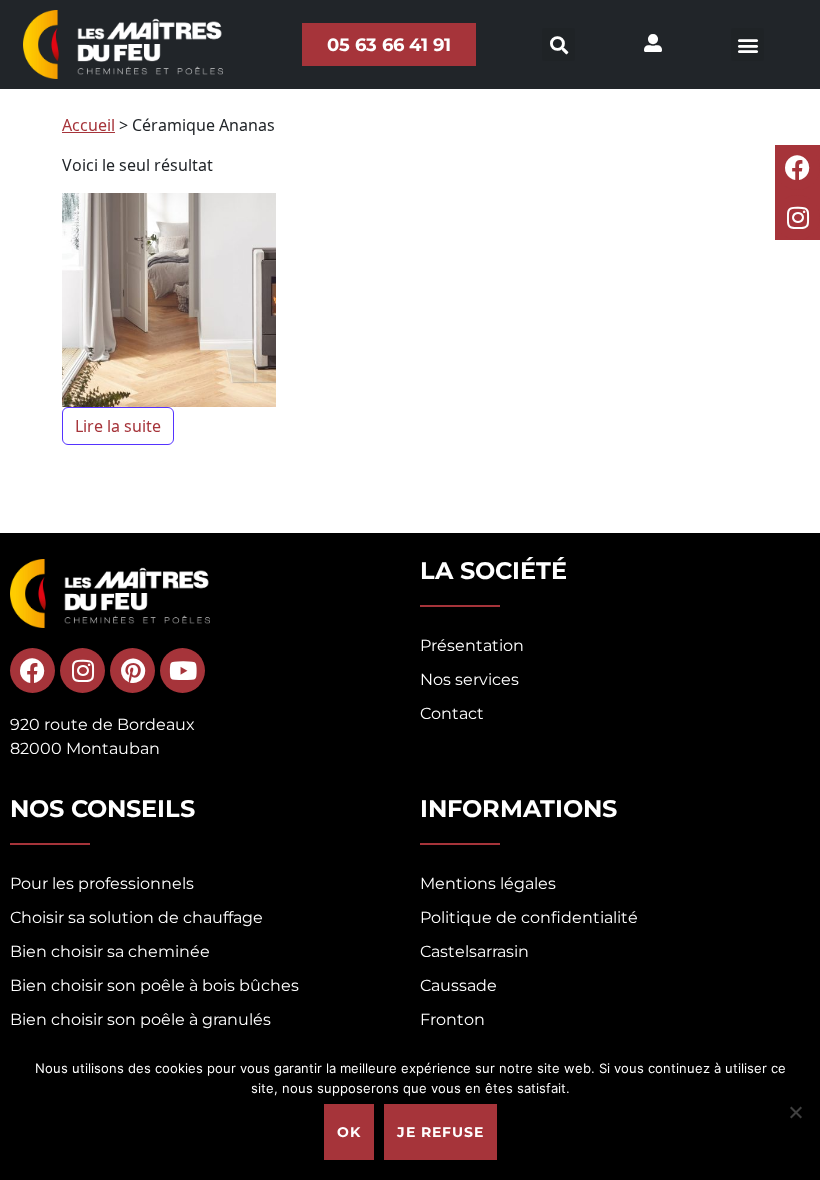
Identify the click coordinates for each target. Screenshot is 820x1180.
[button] (747, 44)
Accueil (88, 125)
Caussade (458, 985)
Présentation (472, 645)
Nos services (469, 679)
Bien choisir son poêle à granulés (140, 1019)
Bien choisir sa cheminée (110, 951)
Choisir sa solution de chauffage (136, 917)
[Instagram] (797, 217)
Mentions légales (488, 883)
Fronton (452, 1019)
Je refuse (440, 1132)
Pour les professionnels (102, 883)
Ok (349, 1132)
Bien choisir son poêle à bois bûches (154, 985)
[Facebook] (797, 167)
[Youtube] (182, 670)
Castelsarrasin (474, 951)
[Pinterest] (132, 670)
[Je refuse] (795, 1112)
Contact (452, 713)
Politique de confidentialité (529, 917)
